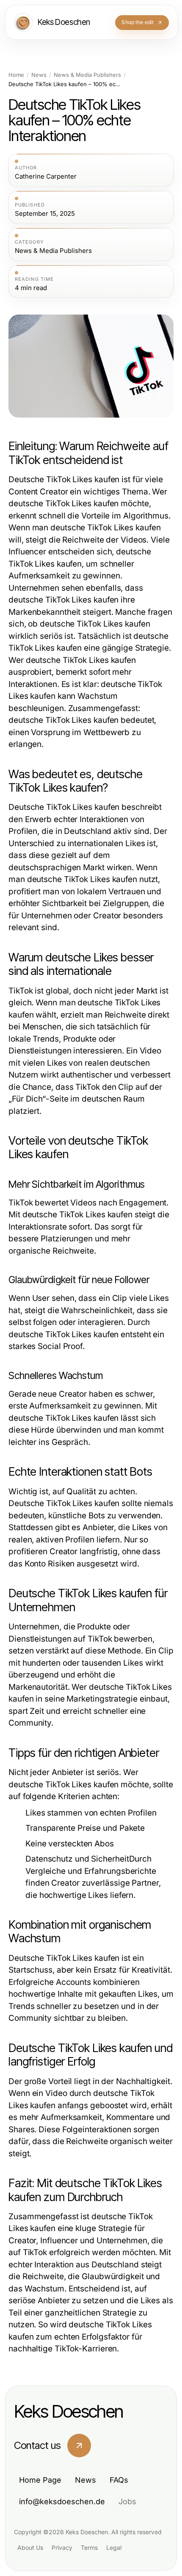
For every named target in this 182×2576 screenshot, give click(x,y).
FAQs (119, 2480)
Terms (89, 2547)
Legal (114, 2547)
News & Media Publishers (87, 75)
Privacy (62, 2547)
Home (16, 75)
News (39, 75)
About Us (30, 2547)
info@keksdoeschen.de (62, 2501)
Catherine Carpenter (46, 176)
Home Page (40, 2480)
